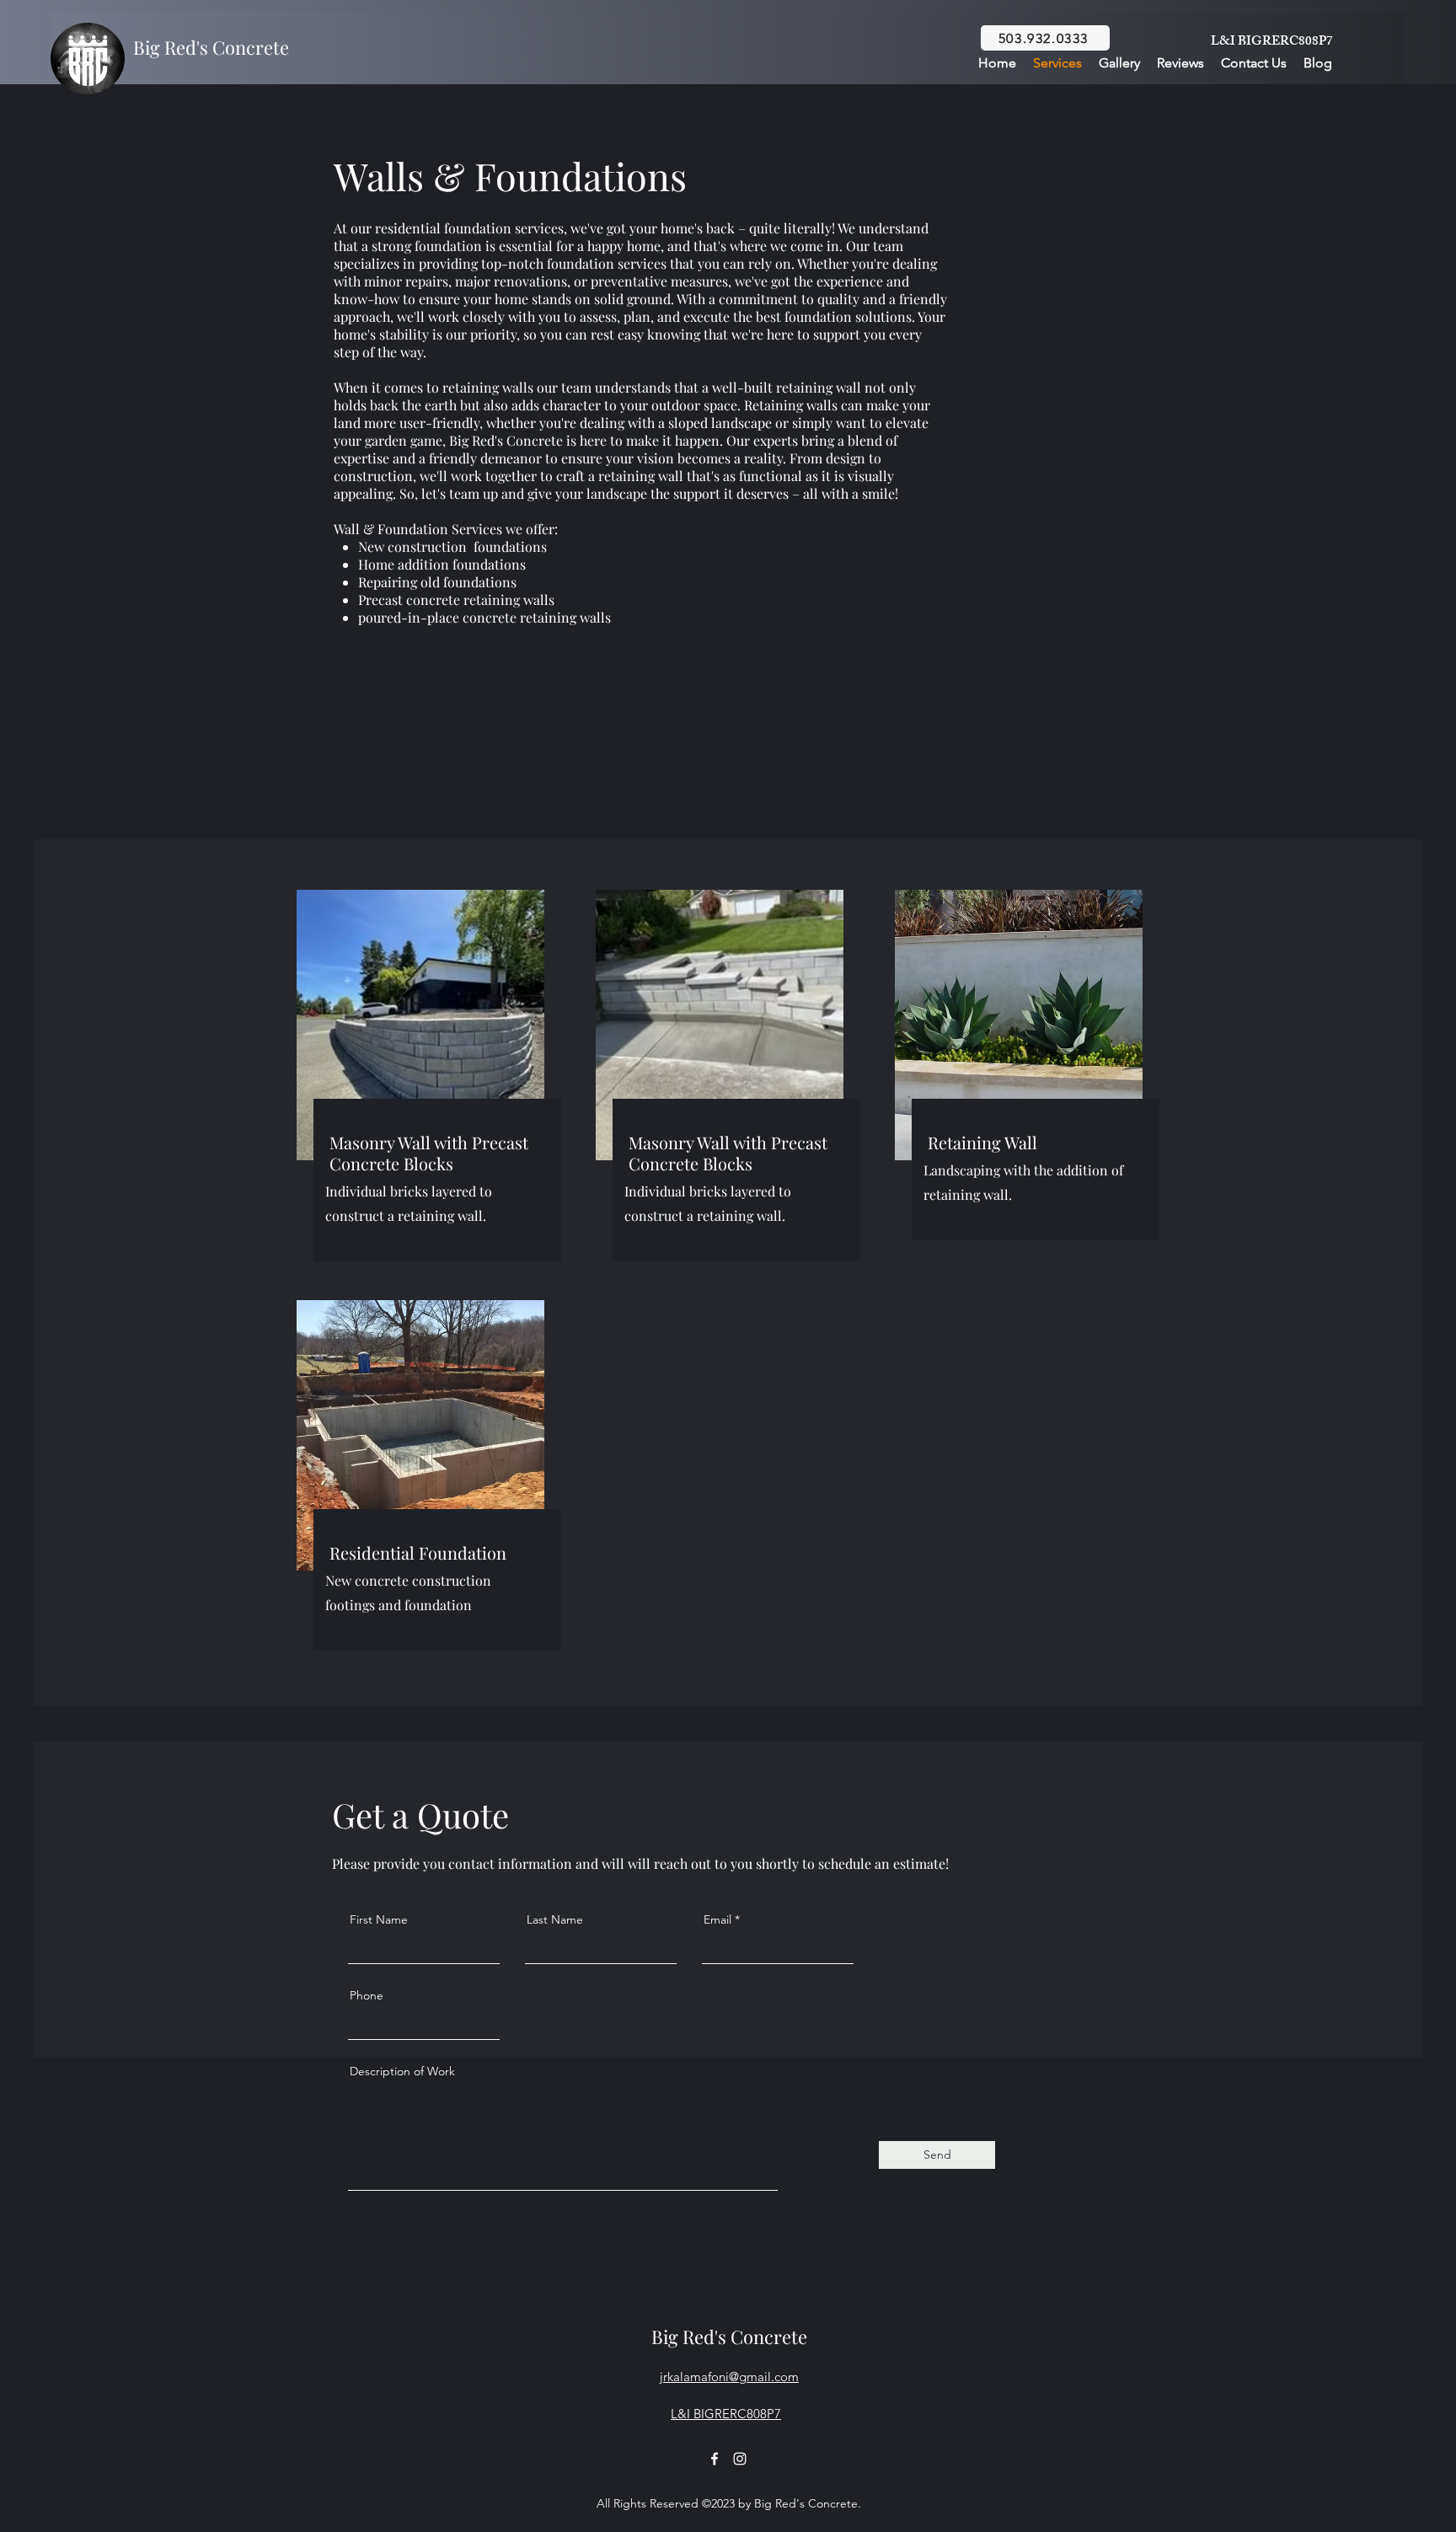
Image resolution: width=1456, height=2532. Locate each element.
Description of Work (402, 2071)
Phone (367, 1995)
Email (717, 1919)
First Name (379, 1919)
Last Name (555, 1919)
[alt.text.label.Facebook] (715, 2459)
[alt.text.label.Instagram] (740, 2459)
